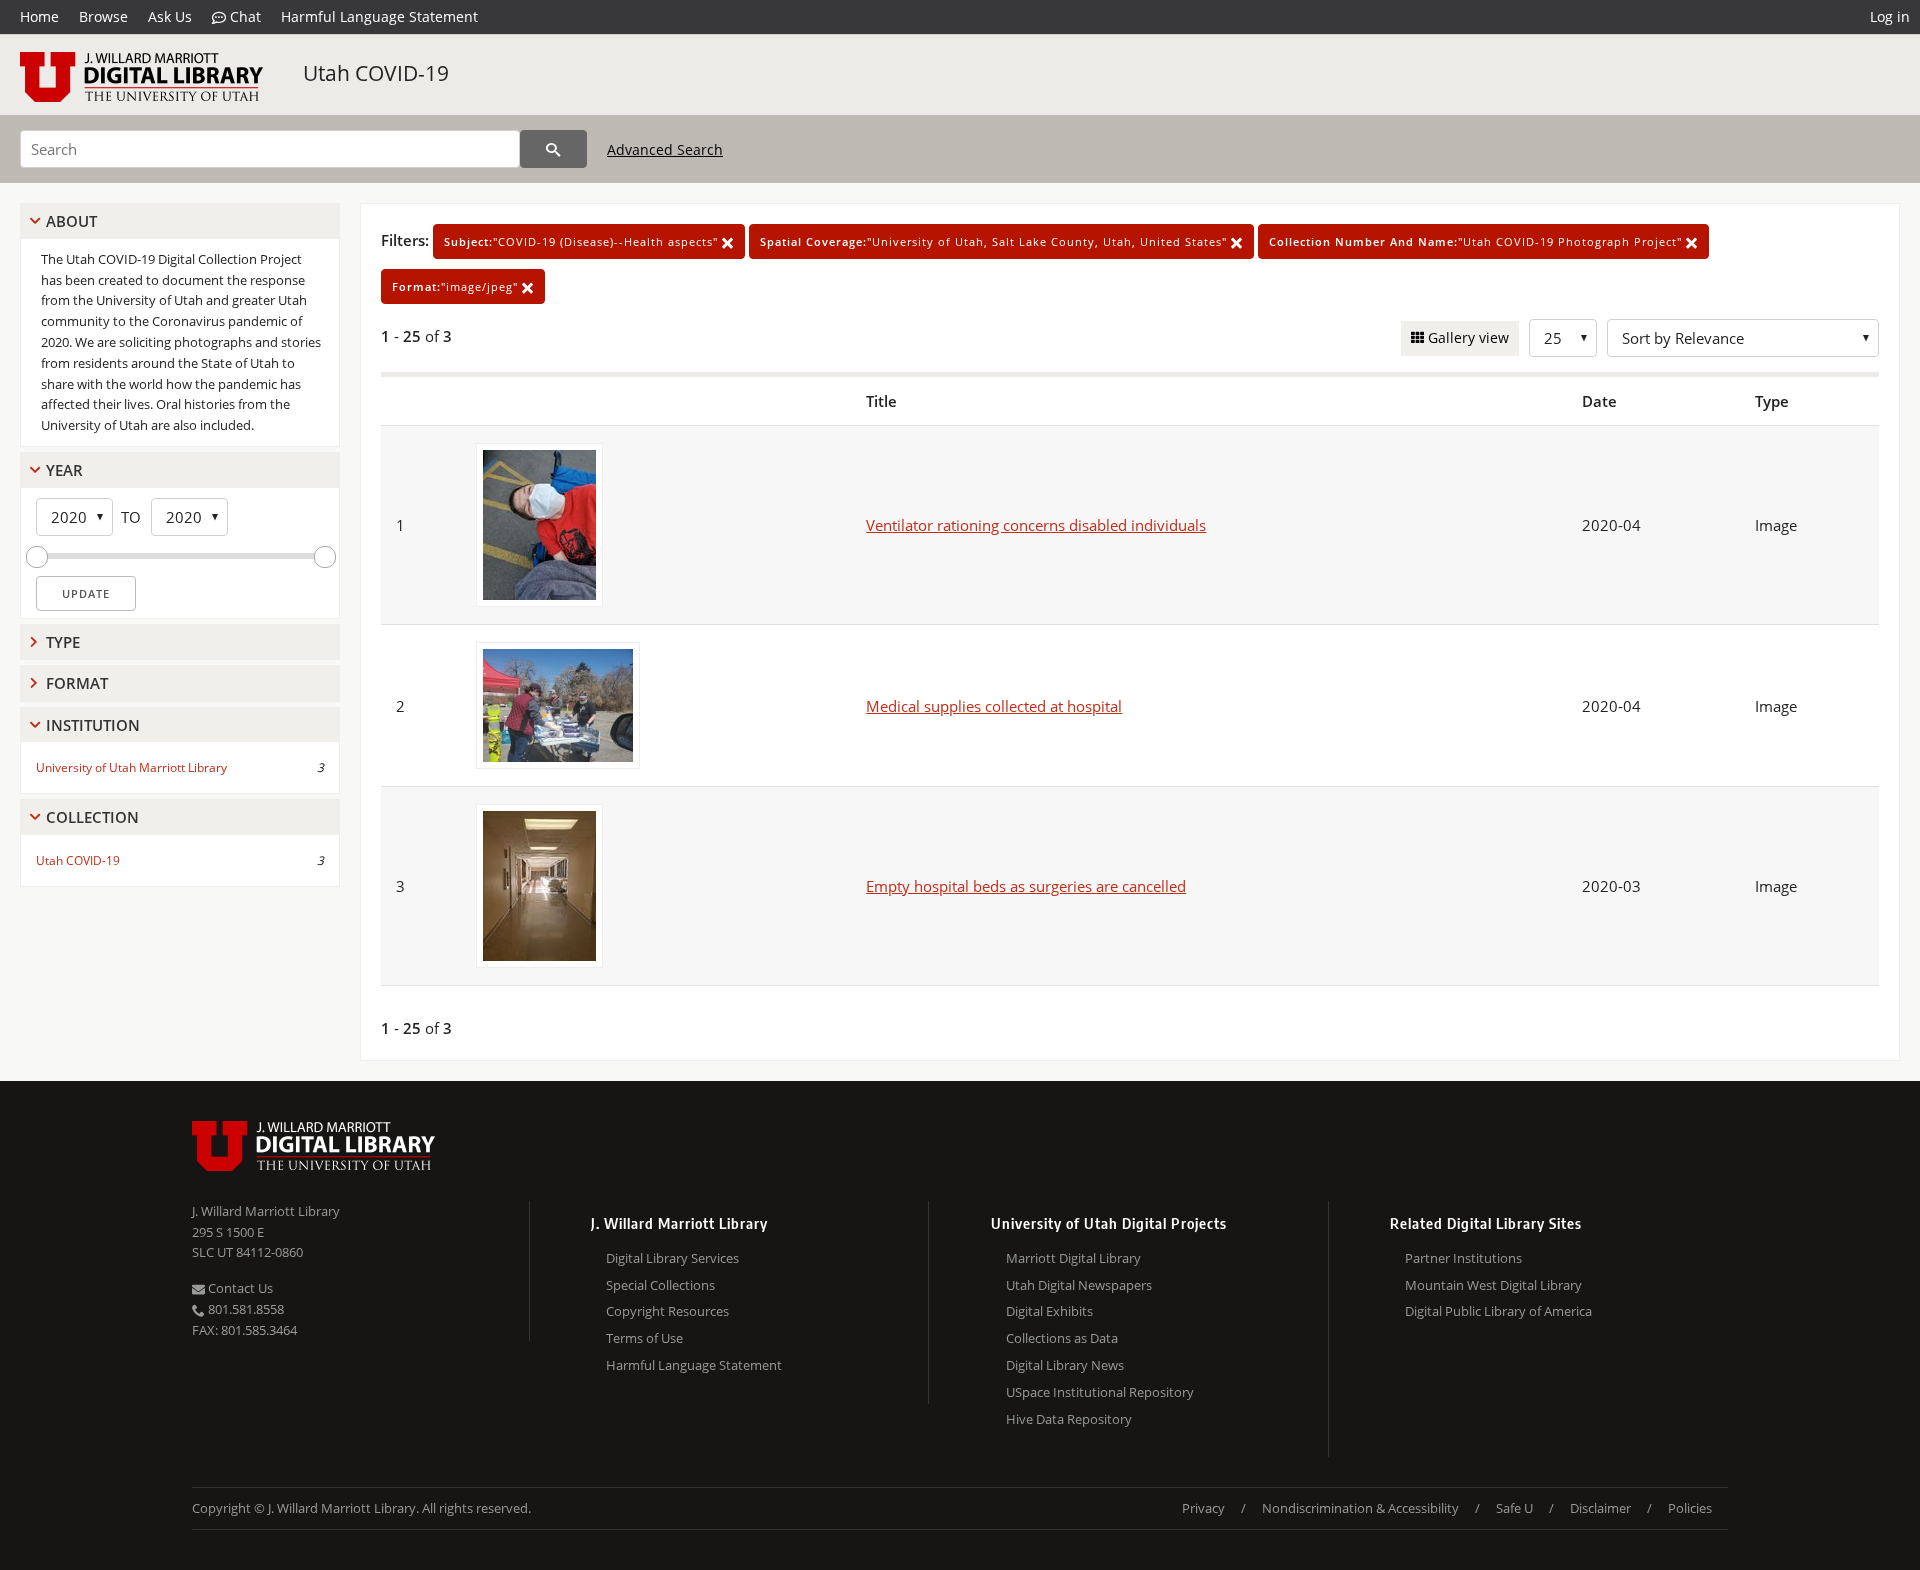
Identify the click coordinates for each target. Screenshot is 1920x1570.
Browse (103, 16)
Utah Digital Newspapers (1079, 1285)
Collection (92, 817)
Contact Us (239, 1288)
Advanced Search (665, 149)
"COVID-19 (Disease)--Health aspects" (583, 241)
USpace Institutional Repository (1100, 1392)
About (71, 221)
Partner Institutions (1463, 1258)
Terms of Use (644, 1338)
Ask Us (170, 16)
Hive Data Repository (1069, 1419)
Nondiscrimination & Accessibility (1360, 1508)
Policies (1690, 1508)
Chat (243, 16)
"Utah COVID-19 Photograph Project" (1477, 241)
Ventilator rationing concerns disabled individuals (1036, 525)
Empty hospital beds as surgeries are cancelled (1026, 886)
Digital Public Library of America (1498, 1311)
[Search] (553, 149)
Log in (1890, 16)
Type (63, 642)
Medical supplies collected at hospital (994, 706)
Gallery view (1466, 337)
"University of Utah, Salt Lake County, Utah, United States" (995, 241)
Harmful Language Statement (379, 16)
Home (39, 16)
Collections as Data (1062, 1338)
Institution (93, 725)
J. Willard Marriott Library (266, 1211)
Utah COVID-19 (376, 73)
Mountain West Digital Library (1493, 1285)
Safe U (1514, 1508)
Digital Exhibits (1049, 1311)
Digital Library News (1065, 1365)
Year (64, 470)
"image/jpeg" (457, 286)
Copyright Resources (667, 1311)
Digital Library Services (672, 1258)
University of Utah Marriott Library (131, 767)
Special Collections (660, 1285)
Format (77, 683)
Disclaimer (1600, 1508)
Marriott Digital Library (1073, 1258)
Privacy (1203, 1508)
